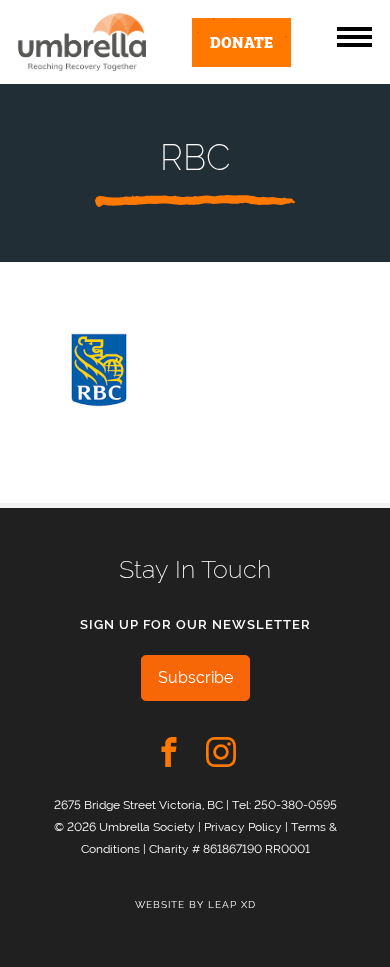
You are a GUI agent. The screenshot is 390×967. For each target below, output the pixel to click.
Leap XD (232, 904)
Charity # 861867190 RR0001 (229, 848)
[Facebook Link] (169, 752)
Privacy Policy (243, 826)
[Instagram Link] (221, 752)
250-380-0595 (295, 804)
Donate (241, 41)
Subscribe (195, 677)
